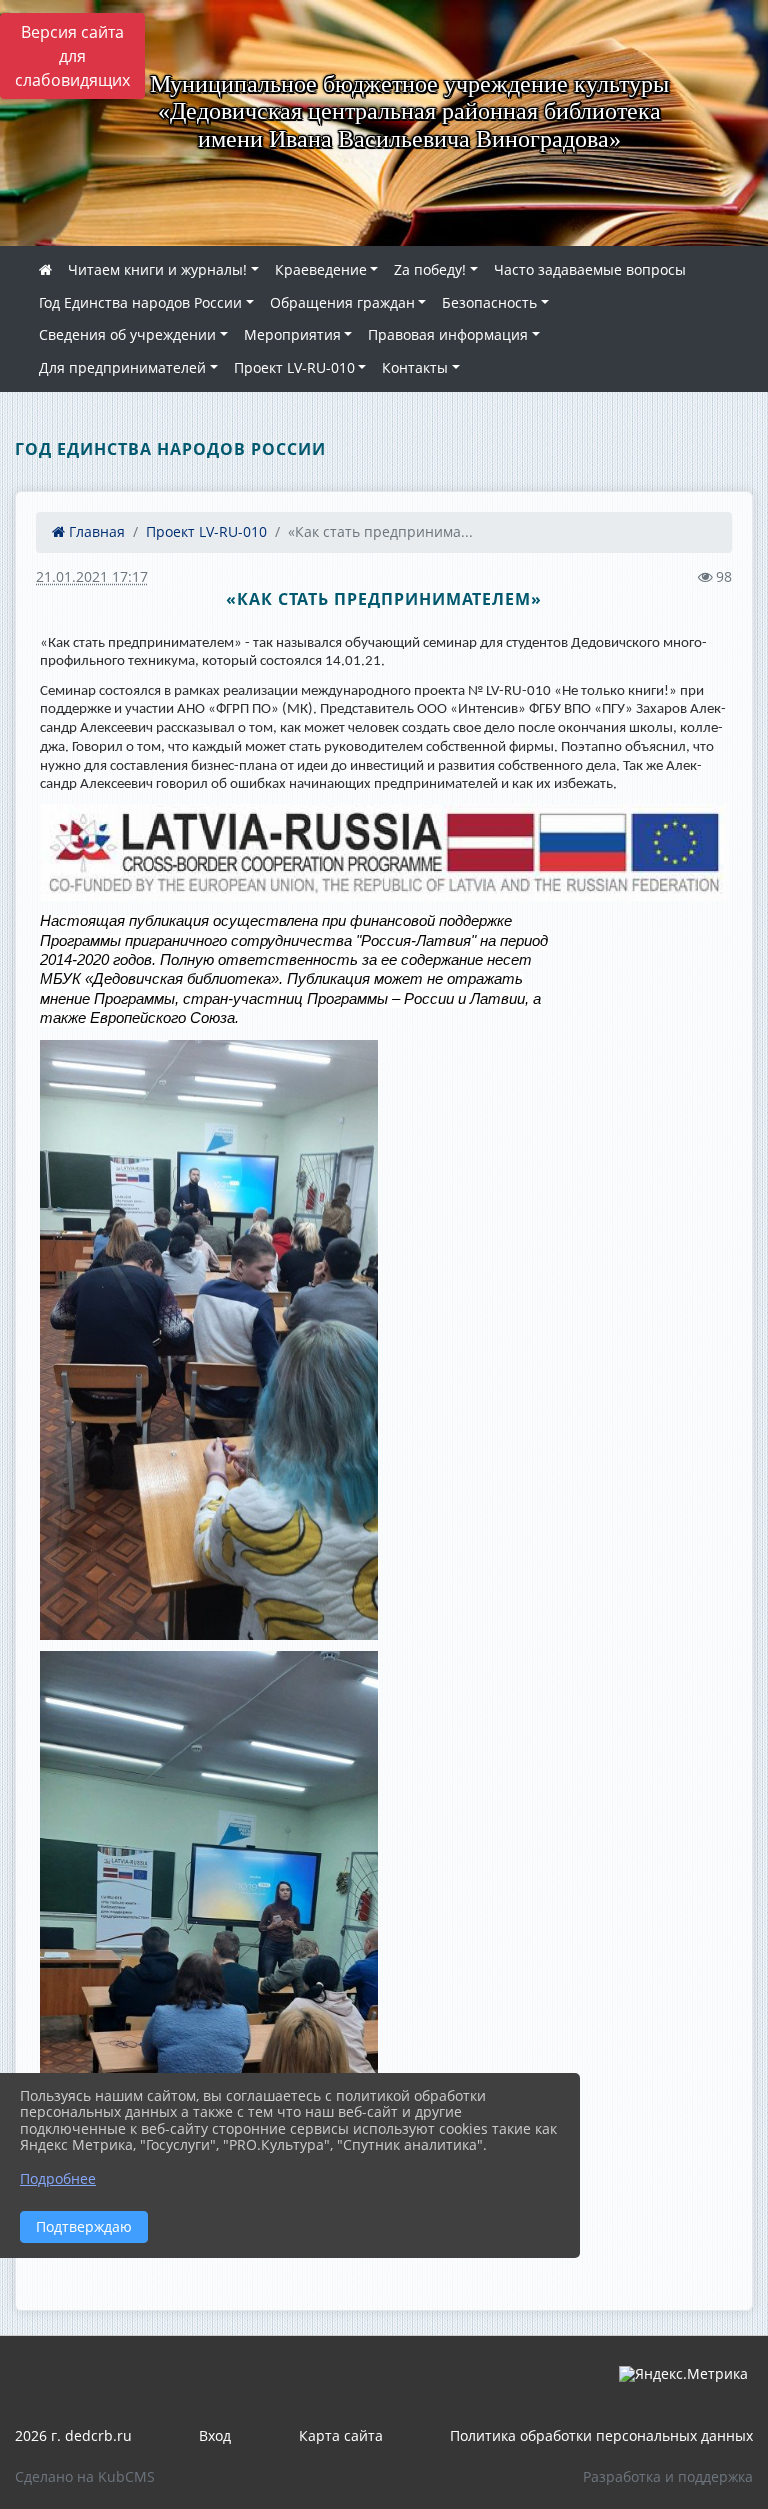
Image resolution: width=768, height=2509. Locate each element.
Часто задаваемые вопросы (590, 269)
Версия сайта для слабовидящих (72, 56)
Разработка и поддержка (668, 2476)
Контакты (415, 367)
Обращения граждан (342, 302)
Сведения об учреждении (127, 334)
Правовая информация (448, 334)
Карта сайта (341, 2435)
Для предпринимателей (122, 367)
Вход (215, 2435)
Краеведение (321, 269)
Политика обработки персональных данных (601, 2435)
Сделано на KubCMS (85, 2476)
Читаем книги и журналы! (157, 269)
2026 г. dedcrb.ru (73, 2435)
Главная (95, 531)
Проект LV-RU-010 (294, 367)
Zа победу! (430, 269)
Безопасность (489, 302)
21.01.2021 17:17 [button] (92, 576)
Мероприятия (292, 334)
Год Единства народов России (140, 302)
